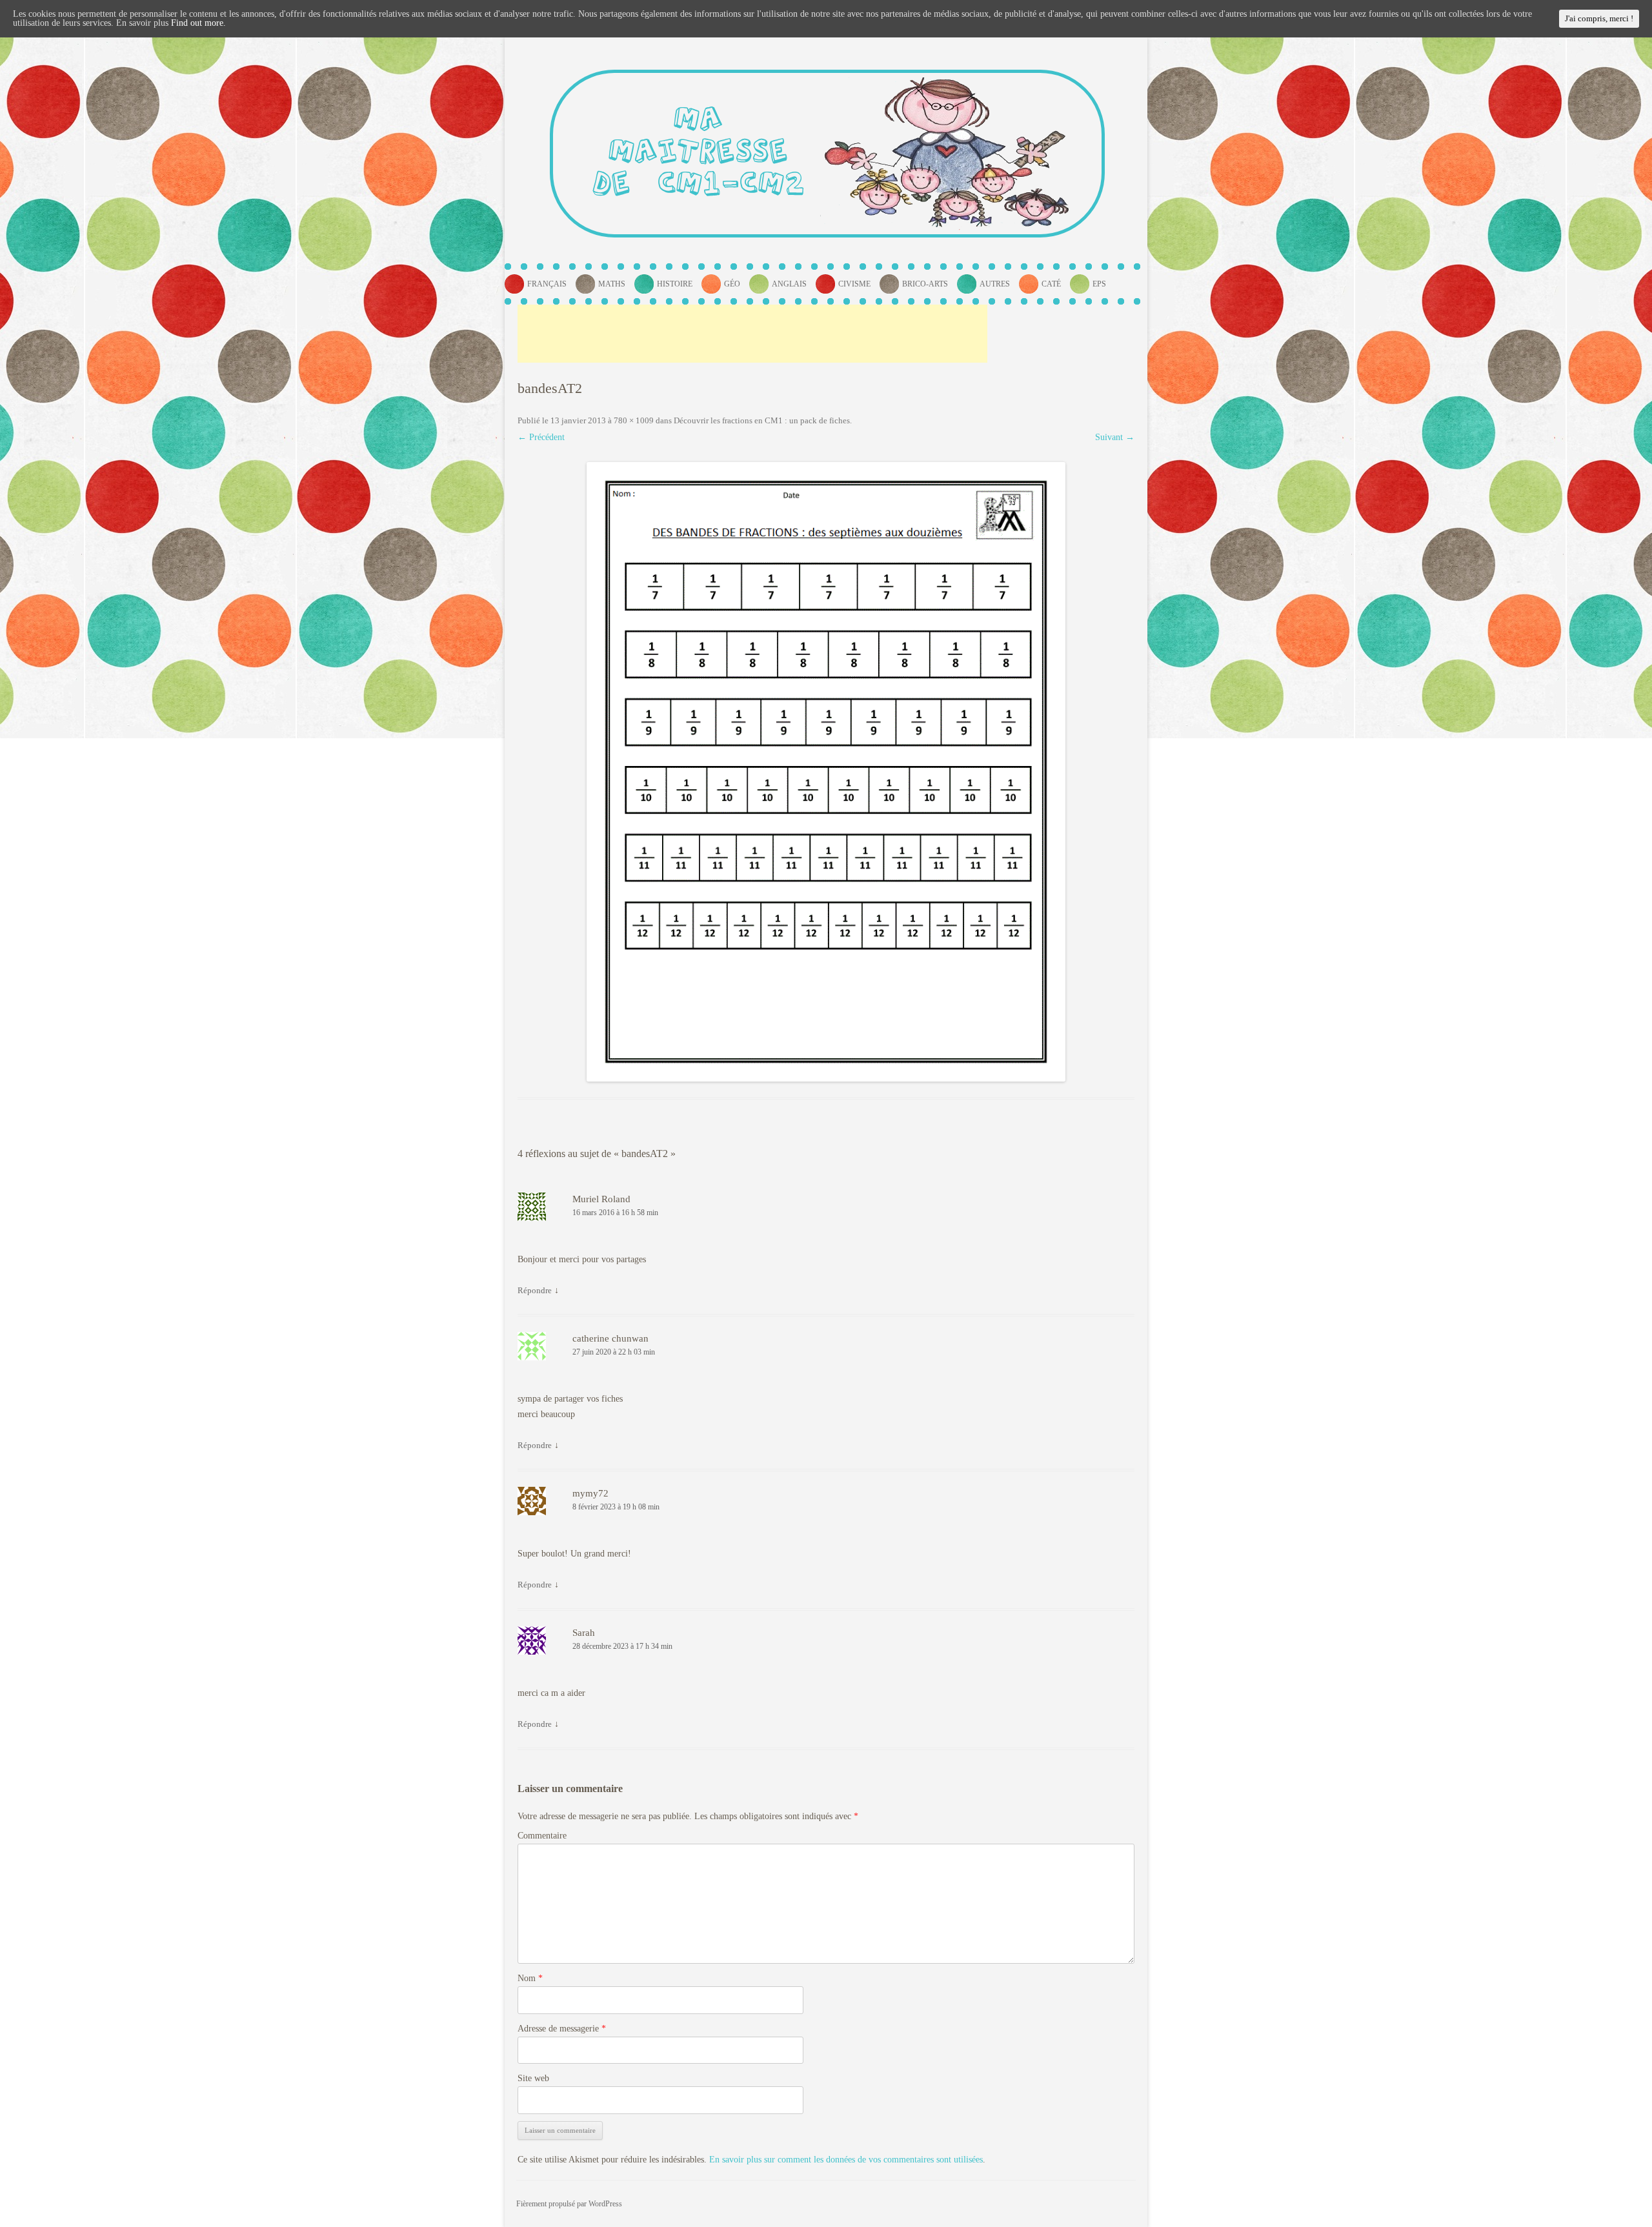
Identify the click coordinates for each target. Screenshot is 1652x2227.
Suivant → (1115, 437)
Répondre (535, 1290)
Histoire (675, 284)
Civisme (854, 284)
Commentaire (542, 1836)
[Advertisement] (752, 334)
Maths (612, 284)
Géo (732, 284)
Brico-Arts (925, 284)
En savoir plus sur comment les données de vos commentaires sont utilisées (846, 2160)
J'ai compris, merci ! (1599, 18)
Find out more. (198, 23)
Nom (530, 1978)
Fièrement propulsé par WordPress (569, 2204)
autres (995, 284)
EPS (1099, 284)
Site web (533, 2078)
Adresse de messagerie (562, 2029)
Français (547, 284)
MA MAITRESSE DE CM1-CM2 (699, 153)
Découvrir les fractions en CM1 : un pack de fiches (762, 420)
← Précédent (541, 437)
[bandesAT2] (826, 772)
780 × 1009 (634, 420)
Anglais (789, 284)
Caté (1051, 284)
